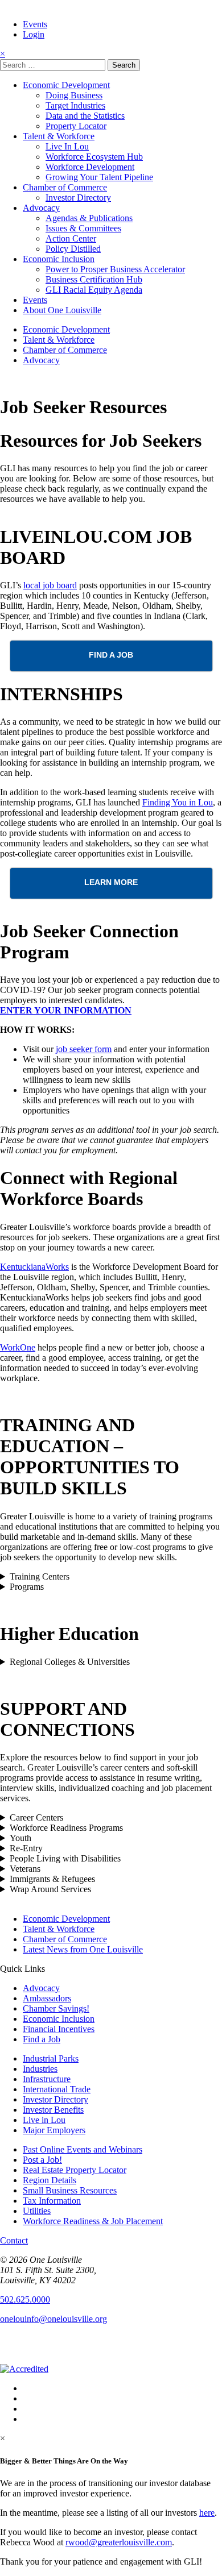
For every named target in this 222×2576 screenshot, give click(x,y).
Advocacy (41, 208)
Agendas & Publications (89, 218)
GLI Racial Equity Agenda (94, 290)
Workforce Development (90, 167)
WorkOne (18, 1347)
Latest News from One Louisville (83, 1949)
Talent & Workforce (59, 136)
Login (34, 34)
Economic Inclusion (59, 259)
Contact (14, 2240)
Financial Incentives (59, 2029)
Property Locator (76, 126)
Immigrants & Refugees (52, 1879)
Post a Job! (42, 2160)
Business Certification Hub (94, 279)
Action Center (71, 238)
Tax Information (52, 2201)
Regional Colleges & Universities (70, 1662)
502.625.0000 (25, 2299)
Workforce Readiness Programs (66, 1828)
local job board (50, 585)
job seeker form (84, 1049)
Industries (40, 2069)
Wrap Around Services (50, 1889)
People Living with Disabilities (65, 1858)
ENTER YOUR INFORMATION (66, 1010)
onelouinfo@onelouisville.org (54, 2319)
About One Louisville (62, 310)
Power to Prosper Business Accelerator (115, 269)
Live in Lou (44, 2120)
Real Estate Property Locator (75, 2170)
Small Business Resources (70, 2190)
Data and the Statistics (85, 116)
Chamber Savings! (56, 2008)
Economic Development (66, 85)
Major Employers (54, 2130)
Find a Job (42, 2039)
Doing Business (74, 95)
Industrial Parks (51, 2058)
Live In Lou (67, 146)
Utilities (37, 2211)
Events (35, 24)
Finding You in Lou (178, 802)
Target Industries (75, 105)
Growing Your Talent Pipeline (99, 177)
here (207, 2513)
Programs (27, 1587)
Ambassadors (47, 1998)
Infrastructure (47, 2079)
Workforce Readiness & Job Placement (93, 2221)
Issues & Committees (83, 228)
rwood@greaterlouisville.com (119, 2542)
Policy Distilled (73, 249)
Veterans (25, 1869)
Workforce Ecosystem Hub (94, 157)
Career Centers (36, 1817)
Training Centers (40, 1576)
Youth (20, 1838)
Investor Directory (78, 198)
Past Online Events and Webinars (83, 2149)
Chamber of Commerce (65, 187)
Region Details (50, 2180)
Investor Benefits (53, 2110)
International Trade (57, 2089)
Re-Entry (26, 1848)
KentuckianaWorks (34, 1267)
